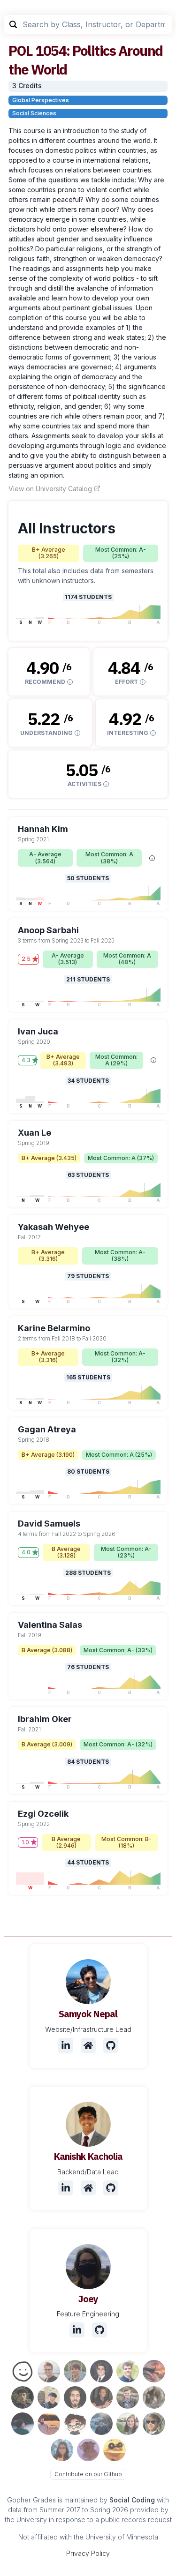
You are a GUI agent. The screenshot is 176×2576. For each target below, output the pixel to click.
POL (21, 50)
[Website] (88, 2045)
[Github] (111, 2045)
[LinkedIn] (66, 2045)
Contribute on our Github (88, 2474)
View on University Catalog (50, 489)
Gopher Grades (31, 2500)
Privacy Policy (88, 2553)
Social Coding (132, 2500)
